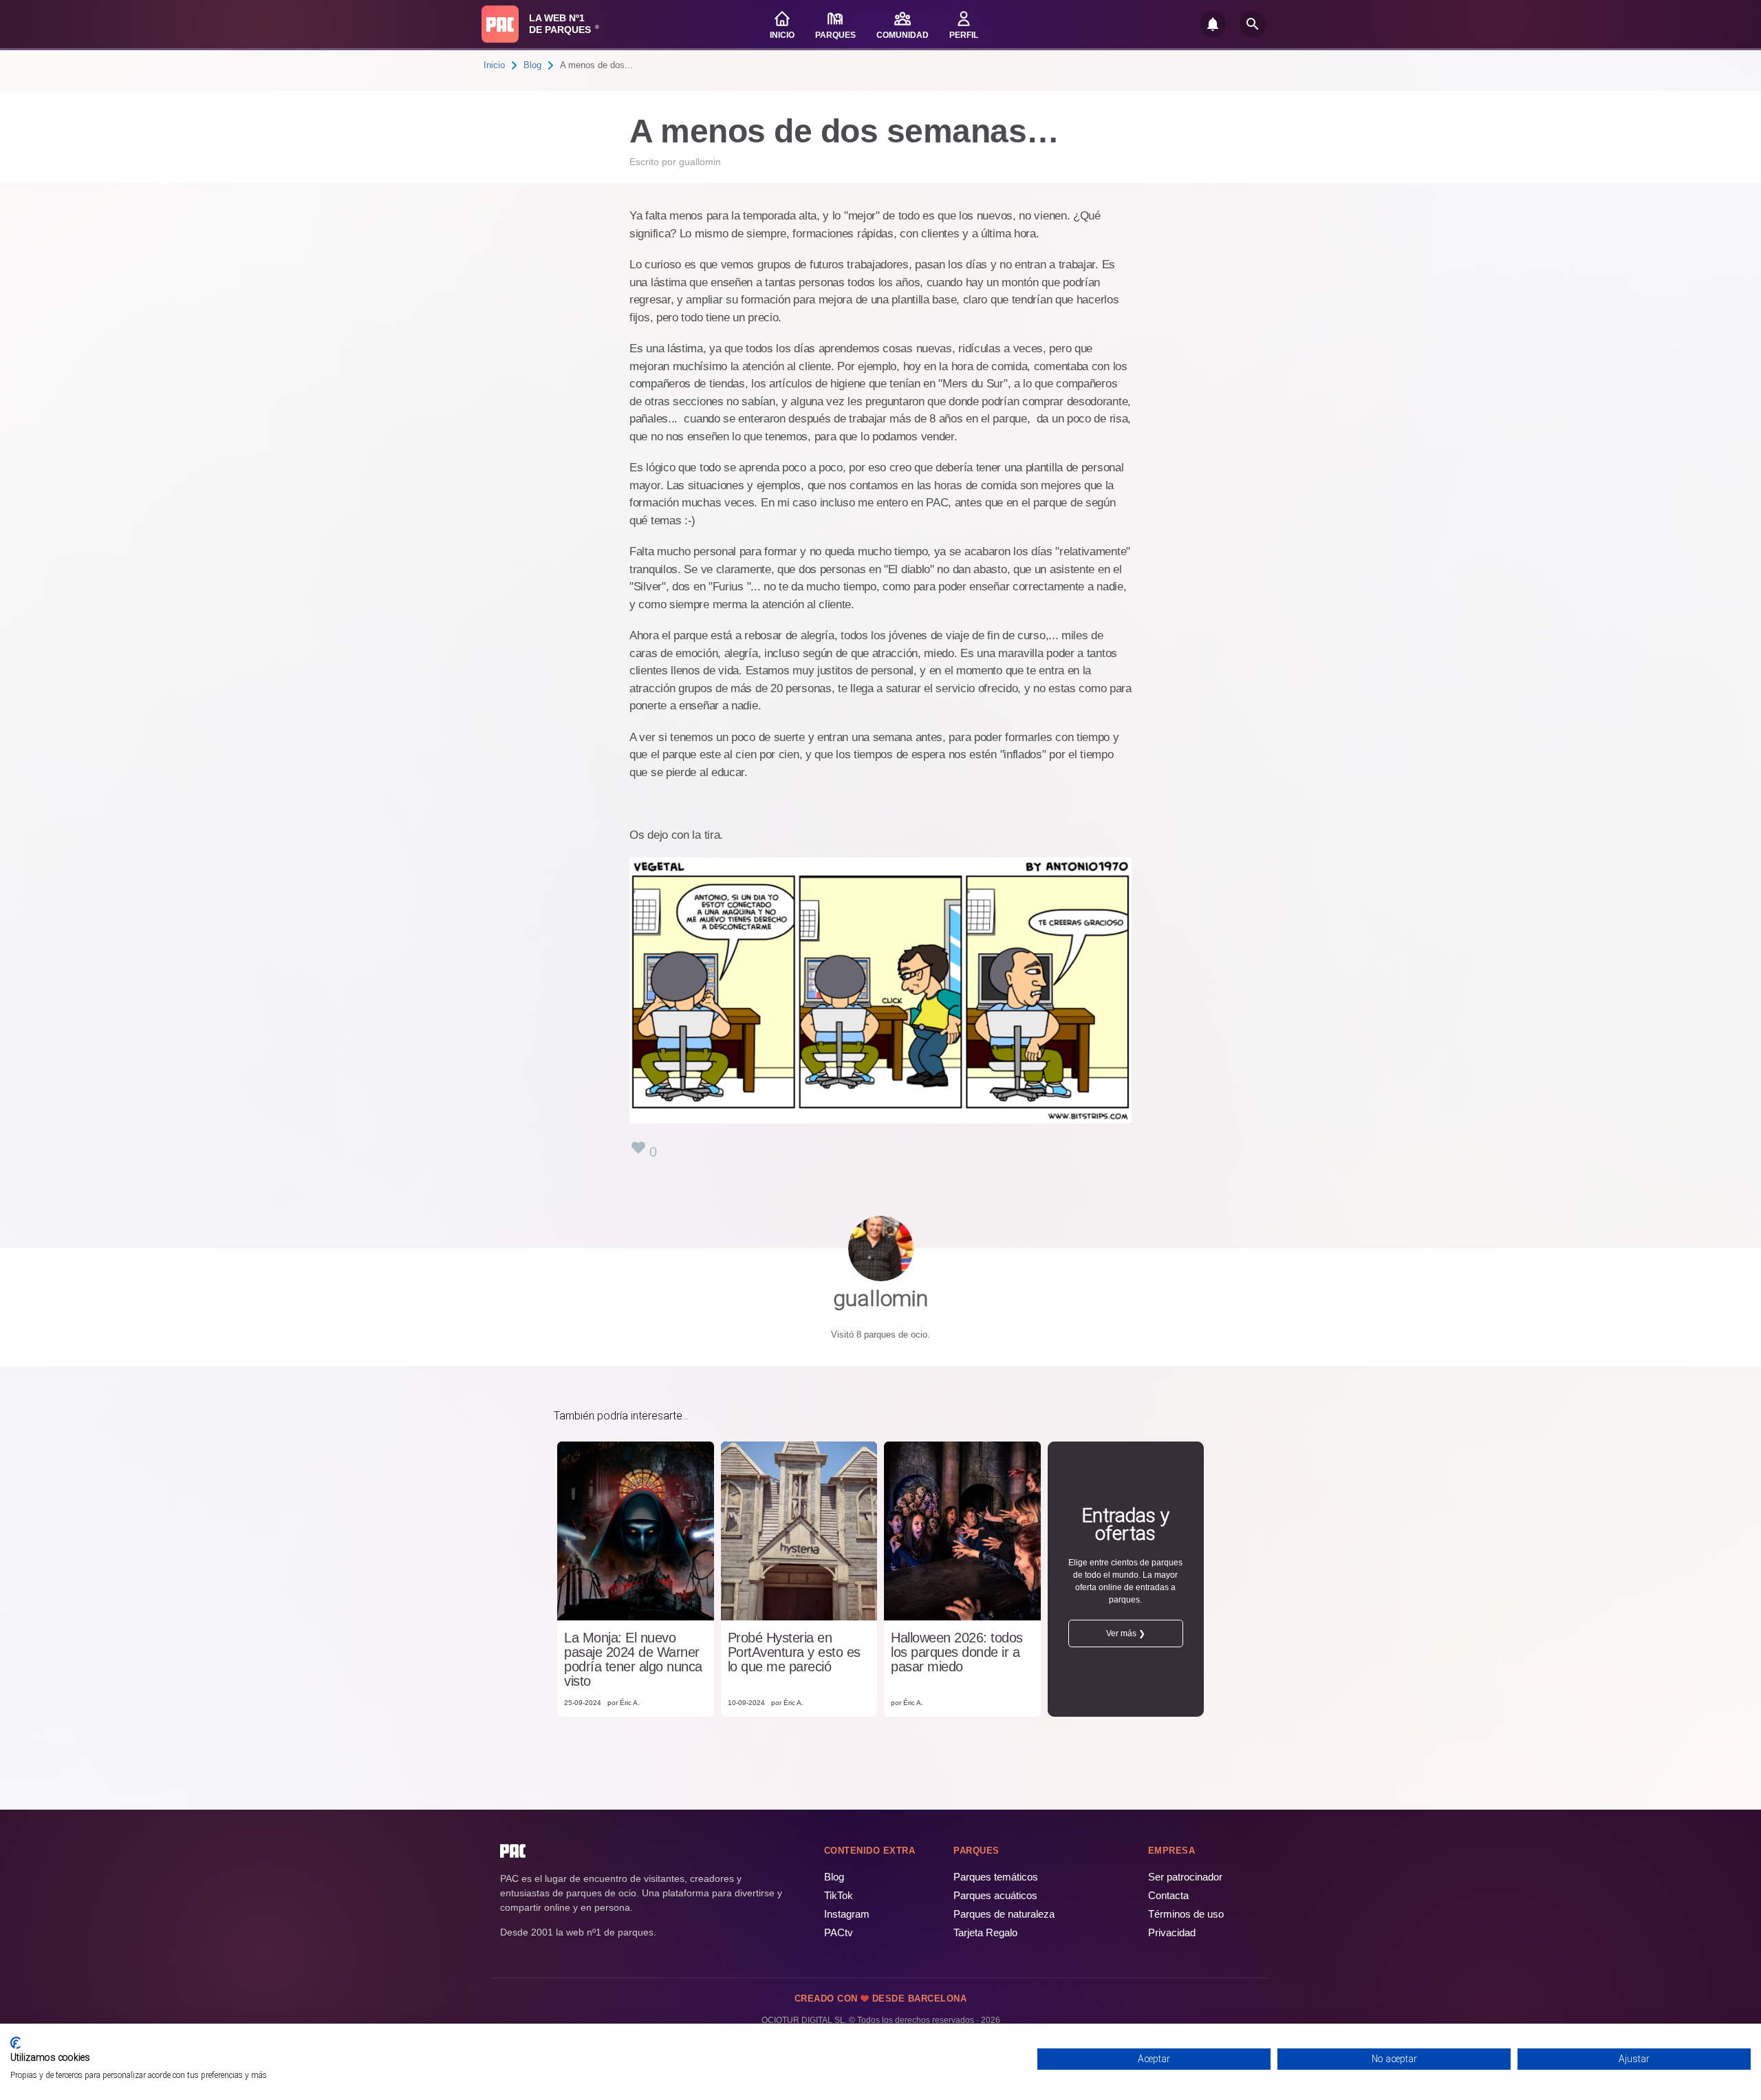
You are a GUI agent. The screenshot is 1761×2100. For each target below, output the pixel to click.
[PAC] (500, 24)
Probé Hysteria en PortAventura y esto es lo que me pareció (794, 1652)
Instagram (847, 1914)
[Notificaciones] (1213, 24)
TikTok (839, 1895)
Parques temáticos (996, 1877)
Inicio (494, 65)
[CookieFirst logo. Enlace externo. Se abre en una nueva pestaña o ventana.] (15, 2043)
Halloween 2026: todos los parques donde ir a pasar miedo (957, 1652)
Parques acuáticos (995, 1895)
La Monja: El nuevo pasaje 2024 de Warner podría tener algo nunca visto (633, 1660)
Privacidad (1172, 1932)
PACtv (839, 1932)
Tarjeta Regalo (985, 1932)
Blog (532, 65)
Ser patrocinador (1185, 1877)
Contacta (1168, 1895)
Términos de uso (1186, 1914)
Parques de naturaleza (1004, 1914)
